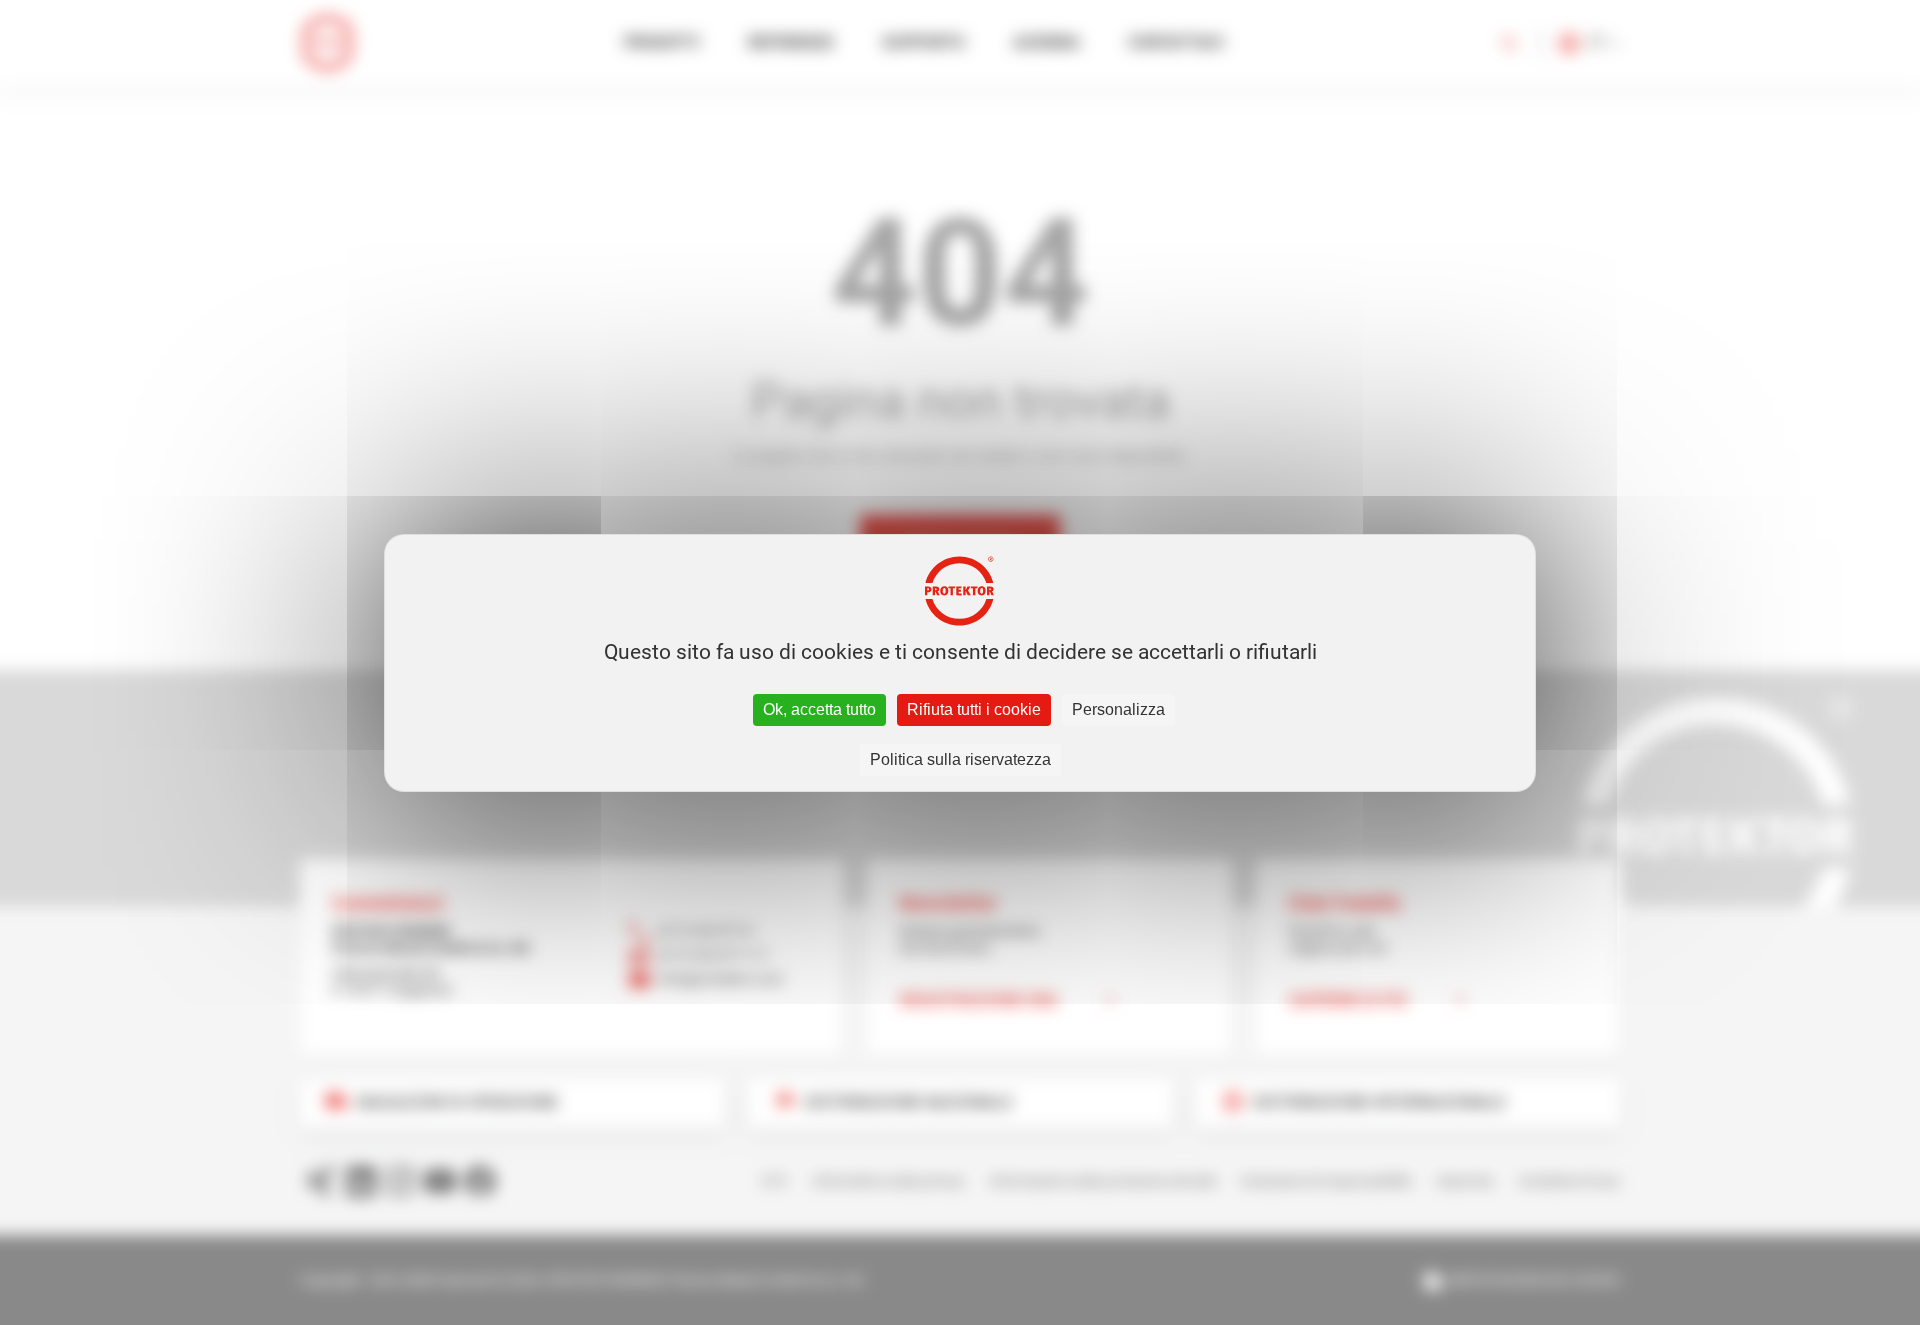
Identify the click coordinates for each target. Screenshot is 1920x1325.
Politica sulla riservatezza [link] (960, 759)
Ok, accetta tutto (819, 709)
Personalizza (1118, 709)
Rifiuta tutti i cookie (974, 709)
